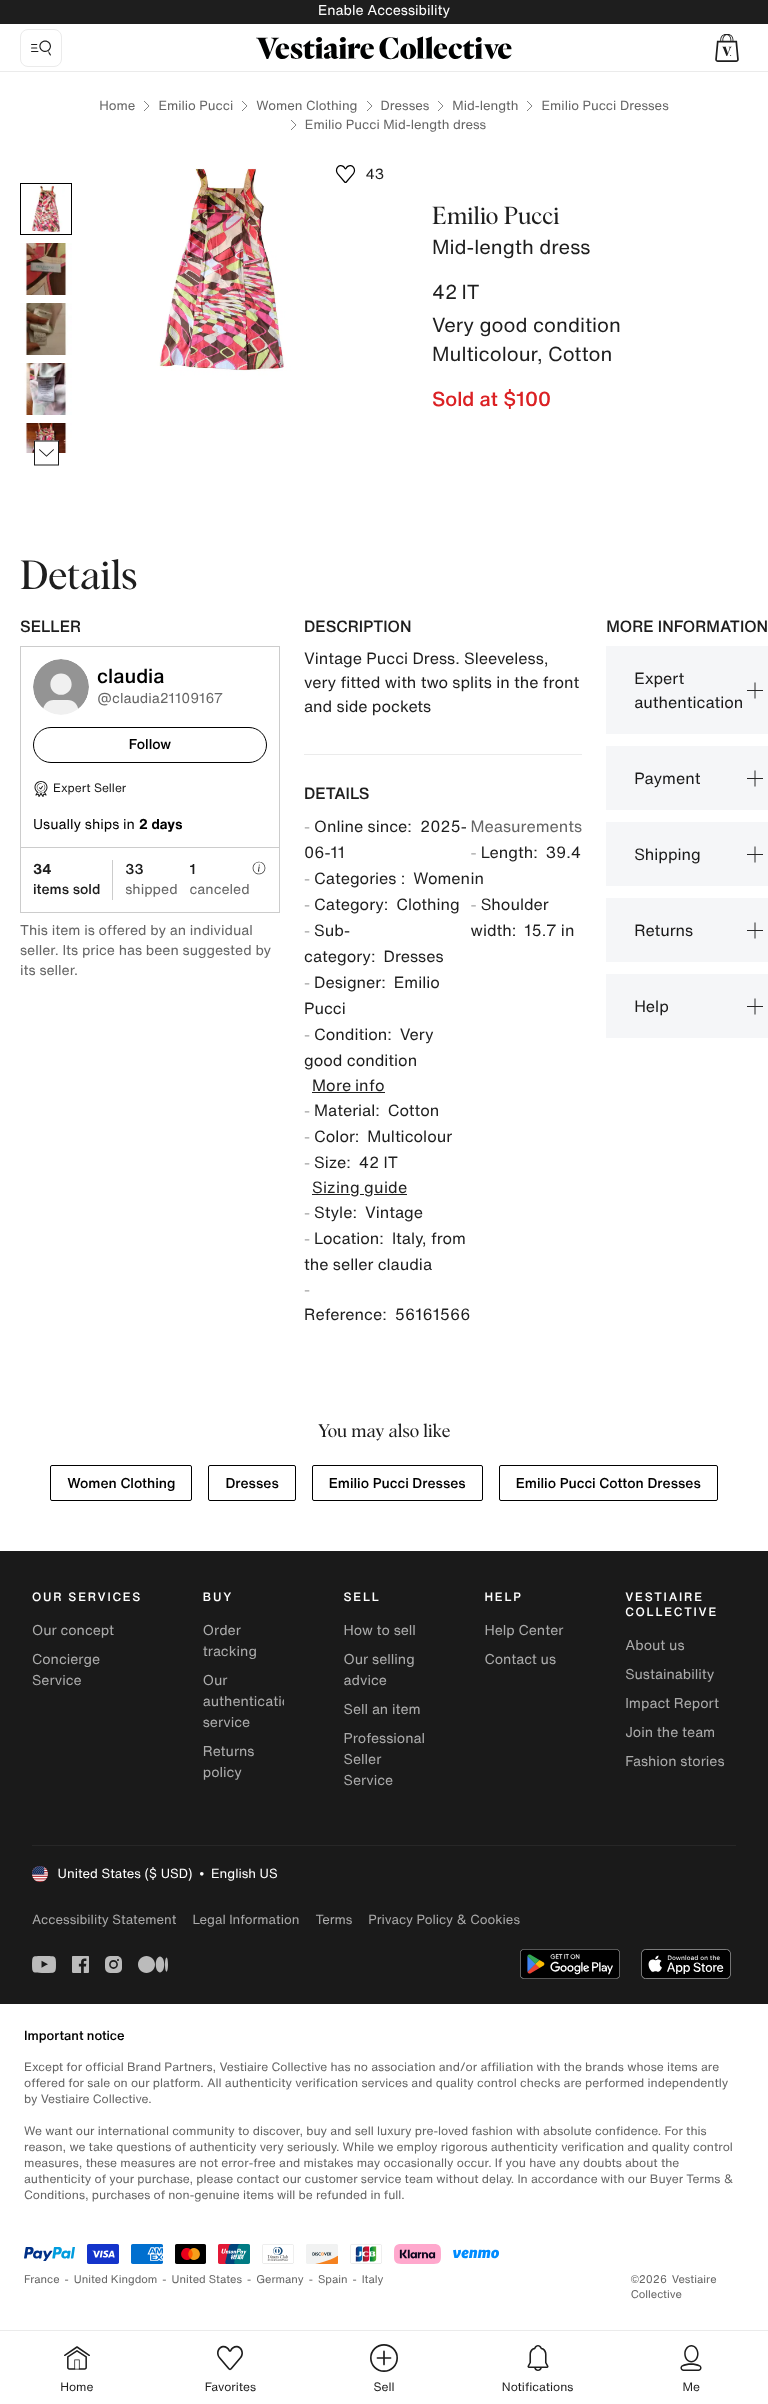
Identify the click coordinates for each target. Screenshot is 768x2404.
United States (207, 2279)
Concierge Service (66, 1670)
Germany (280, 2279)
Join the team (670, 1732)
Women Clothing (306, 105)
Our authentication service (251, 1701)
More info (348, 1085)
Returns (663, 930)
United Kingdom (116, 2279)
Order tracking (230, 1641)
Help (651, 1006)
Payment (667, 778)
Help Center (523, 1630)
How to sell (380, 1630)
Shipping (667, 854)
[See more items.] (46, 453)
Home (117, 105)
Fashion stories (674, 1761)
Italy (373, 2279)
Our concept (73, 1630)
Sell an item (382, 1709)
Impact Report (672, 1703)
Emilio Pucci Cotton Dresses (608, 1483)
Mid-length (485, 105)
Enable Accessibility (384, 10)
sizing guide (359, 1187)
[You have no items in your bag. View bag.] (727, 48)
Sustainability (669, 1674)
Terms (333, 1919)
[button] (727, 48)
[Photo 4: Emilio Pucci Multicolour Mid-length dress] (46, 389)
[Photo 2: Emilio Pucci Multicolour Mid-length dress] (46, 269)
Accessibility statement (104, 1919)
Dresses (405, 105)
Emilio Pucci (195, 105)
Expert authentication (688, 690)
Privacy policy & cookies (444, 1919)
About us (654, 1645)
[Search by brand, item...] (41, 48)
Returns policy (229, 1762)
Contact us (520, 1659)
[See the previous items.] (46, 183)
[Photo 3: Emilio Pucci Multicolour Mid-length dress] (46, 329)
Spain (333, 2279)
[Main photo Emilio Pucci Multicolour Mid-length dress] (46, 209)
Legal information (245, 1919)
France (42, 2279)
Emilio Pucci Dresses (604, 105)
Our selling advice (379, 1670)
